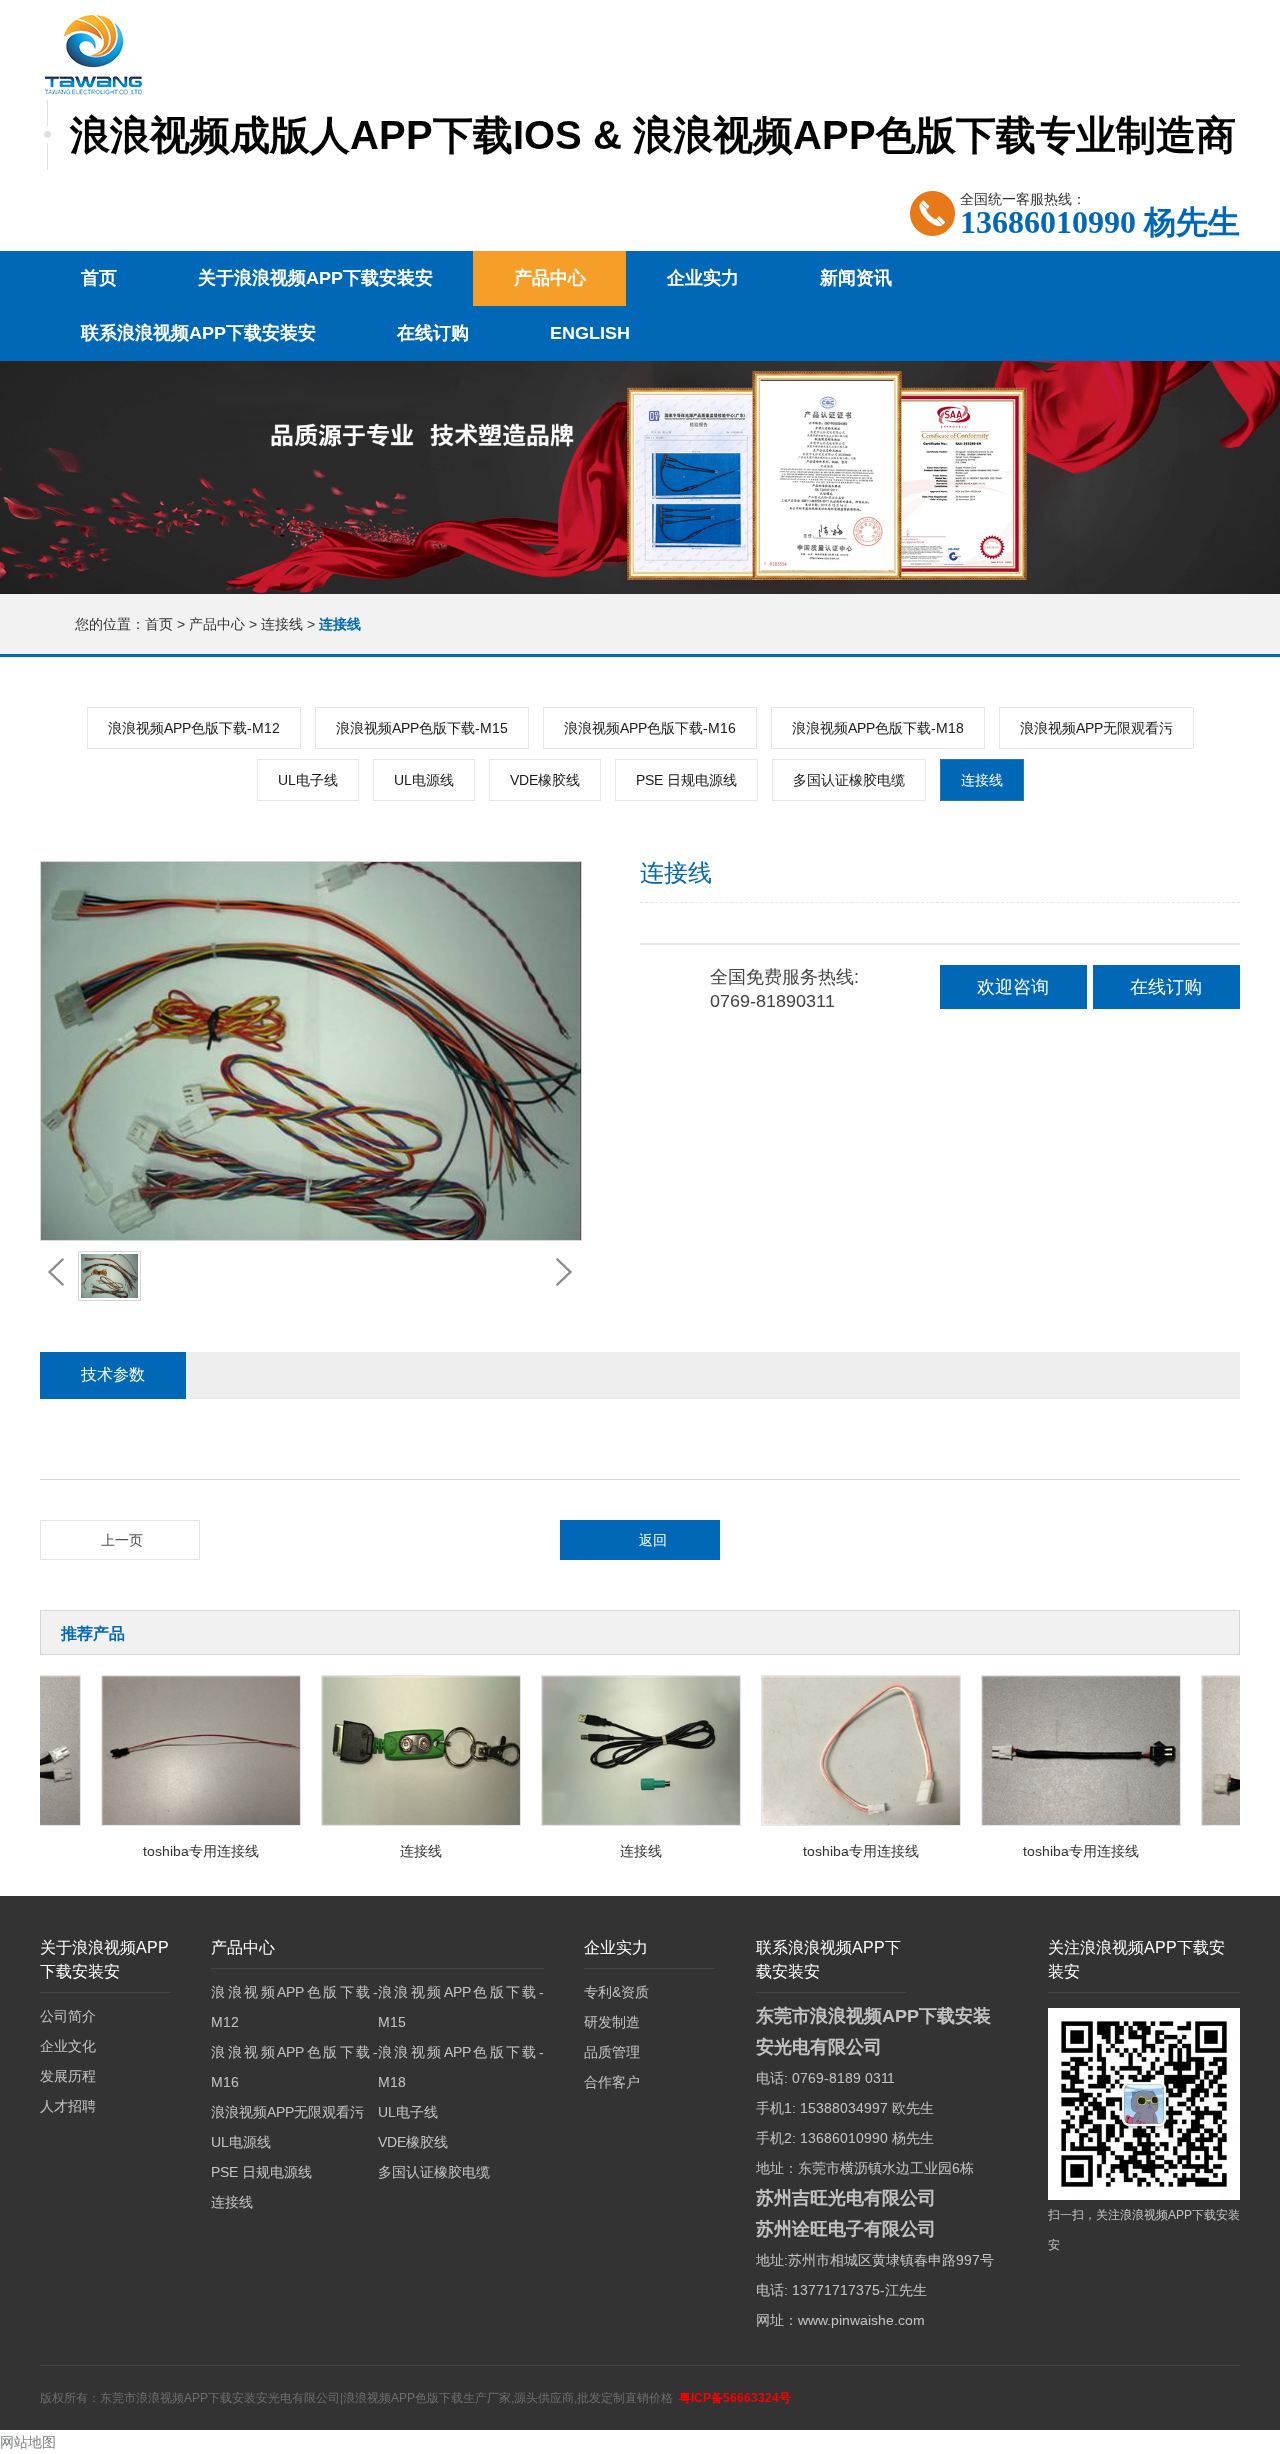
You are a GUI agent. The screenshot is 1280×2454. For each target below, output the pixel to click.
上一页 (122, 1540)
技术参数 (113, 1374)
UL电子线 (308, 780)
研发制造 (612, 2022)
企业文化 (68, 2046)
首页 (99, 278)
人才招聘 (68, 2106)
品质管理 (612, 2052)
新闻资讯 (856, 278)
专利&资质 (616, 1992)
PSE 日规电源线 (686, 780)
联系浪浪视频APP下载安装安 (198, 333)
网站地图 (28, 2442)
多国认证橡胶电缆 (849, 780)
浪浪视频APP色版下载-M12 (194, 728)
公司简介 (68, 2016)
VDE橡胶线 (545, 780)
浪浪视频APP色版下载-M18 (878, 728)
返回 (653, 1540)
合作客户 (612, 2082)
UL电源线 (424, 780)
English (590, 333)
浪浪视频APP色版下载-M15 (422, 728)
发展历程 (68, 2076)
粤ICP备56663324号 (735, 2398)
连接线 (284, 624)
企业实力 (703, 278)
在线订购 (433, 333)
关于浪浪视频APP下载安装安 (315, 278)
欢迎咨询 (1013, 987)
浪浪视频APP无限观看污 (1096, 728)
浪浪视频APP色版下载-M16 (650, 728)
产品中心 (550, 278)
